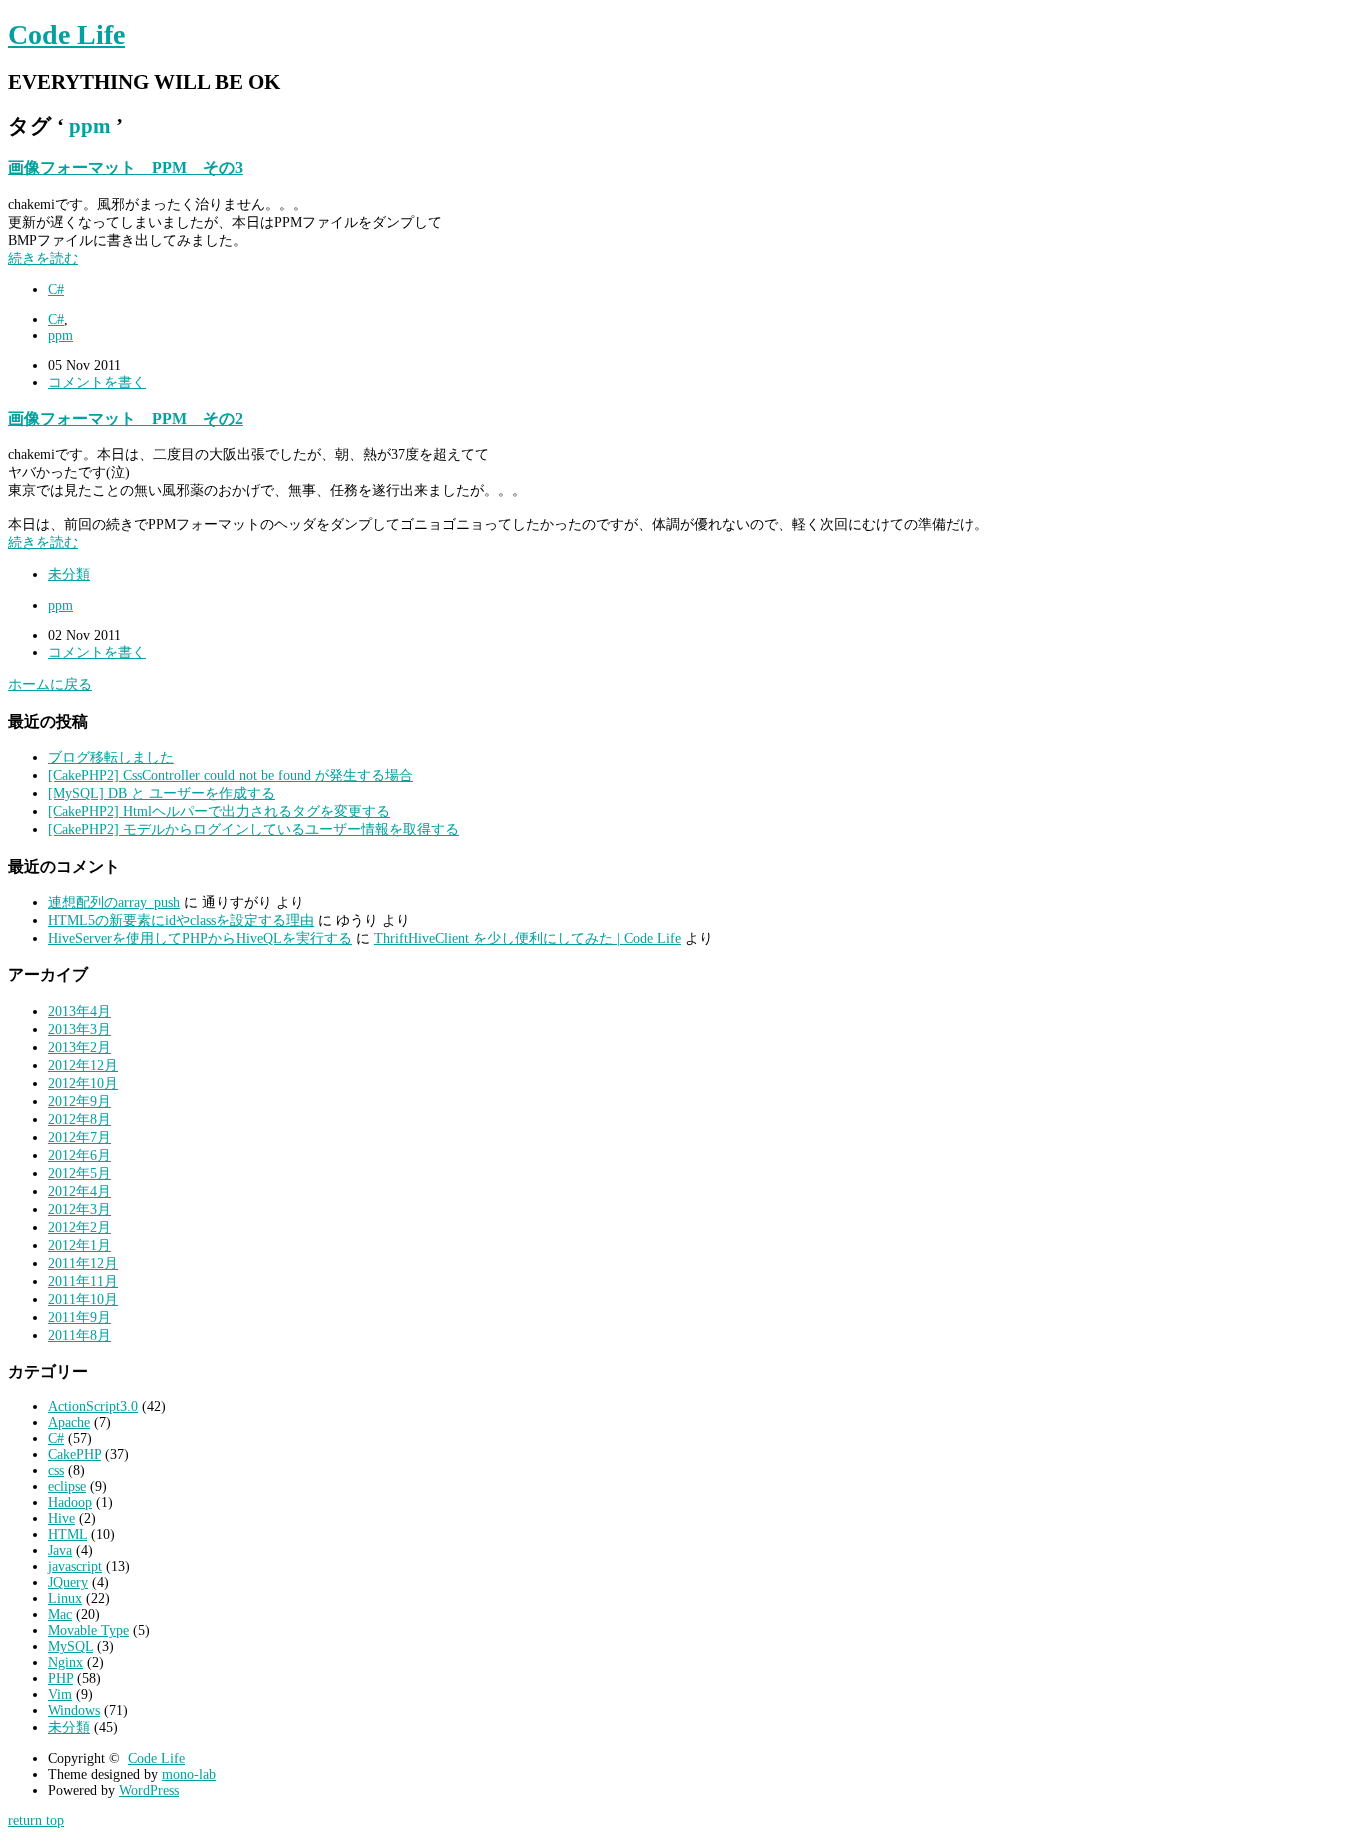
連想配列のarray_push (114, 902)
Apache (69, 1422)
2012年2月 (79, 1227)
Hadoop (70, 1502)
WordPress (149, 1790)
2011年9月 (79, 1317)
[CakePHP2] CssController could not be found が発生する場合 (230, 775)
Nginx (65, 1662)
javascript (75, 1566)
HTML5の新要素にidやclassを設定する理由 (181, 920)
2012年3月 (79, 1209)
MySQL (70, 1646)
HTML (67, 1534)
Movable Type (88, 1630)
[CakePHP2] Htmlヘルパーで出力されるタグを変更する (219, 811)
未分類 (69, 574)
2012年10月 (83, 1083)
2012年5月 (79, 1173)
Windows (74, 1710)
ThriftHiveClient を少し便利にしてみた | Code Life (527, 938)
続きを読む (43, 258)
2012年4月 (79, 1191)
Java (60, 1550)
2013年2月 (79, 1047)
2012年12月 (83, 1065)
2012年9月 (79, 1101)
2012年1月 (79, 1245)
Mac (60, 1614)
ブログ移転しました (111, 757)
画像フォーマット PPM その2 (125, 418)
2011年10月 (83, 1299)
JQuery (68, 1582)
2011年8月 (79, 1335)
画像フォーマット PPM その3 (125, 167)
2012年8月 (79, 1119)
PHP (60, 1678)
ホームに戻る (50, 684)
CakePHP (74, 1454)
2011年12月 (83, 1263)
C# (56, 289)
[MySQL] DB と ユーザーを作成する (161, 793)
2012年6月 (79, 1155)
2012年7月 (79, 1137)
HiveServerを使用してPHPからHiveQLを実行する (200, 938)
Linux (65, 1598)
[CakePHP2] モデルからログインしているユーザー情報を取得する (253, 829)
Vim (60, 1694)
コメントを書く (97, 382)
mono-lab (189, 1774)
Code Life (66, 34)
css (56, 1470)
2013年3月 (79, 1029)
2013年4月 (79, 1011)
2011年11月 (83, 1281)
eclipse (67, 1486)
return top (36, 1820)
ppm (60, 335)
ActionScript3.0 (93, 1406)
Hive (61, 1518)
